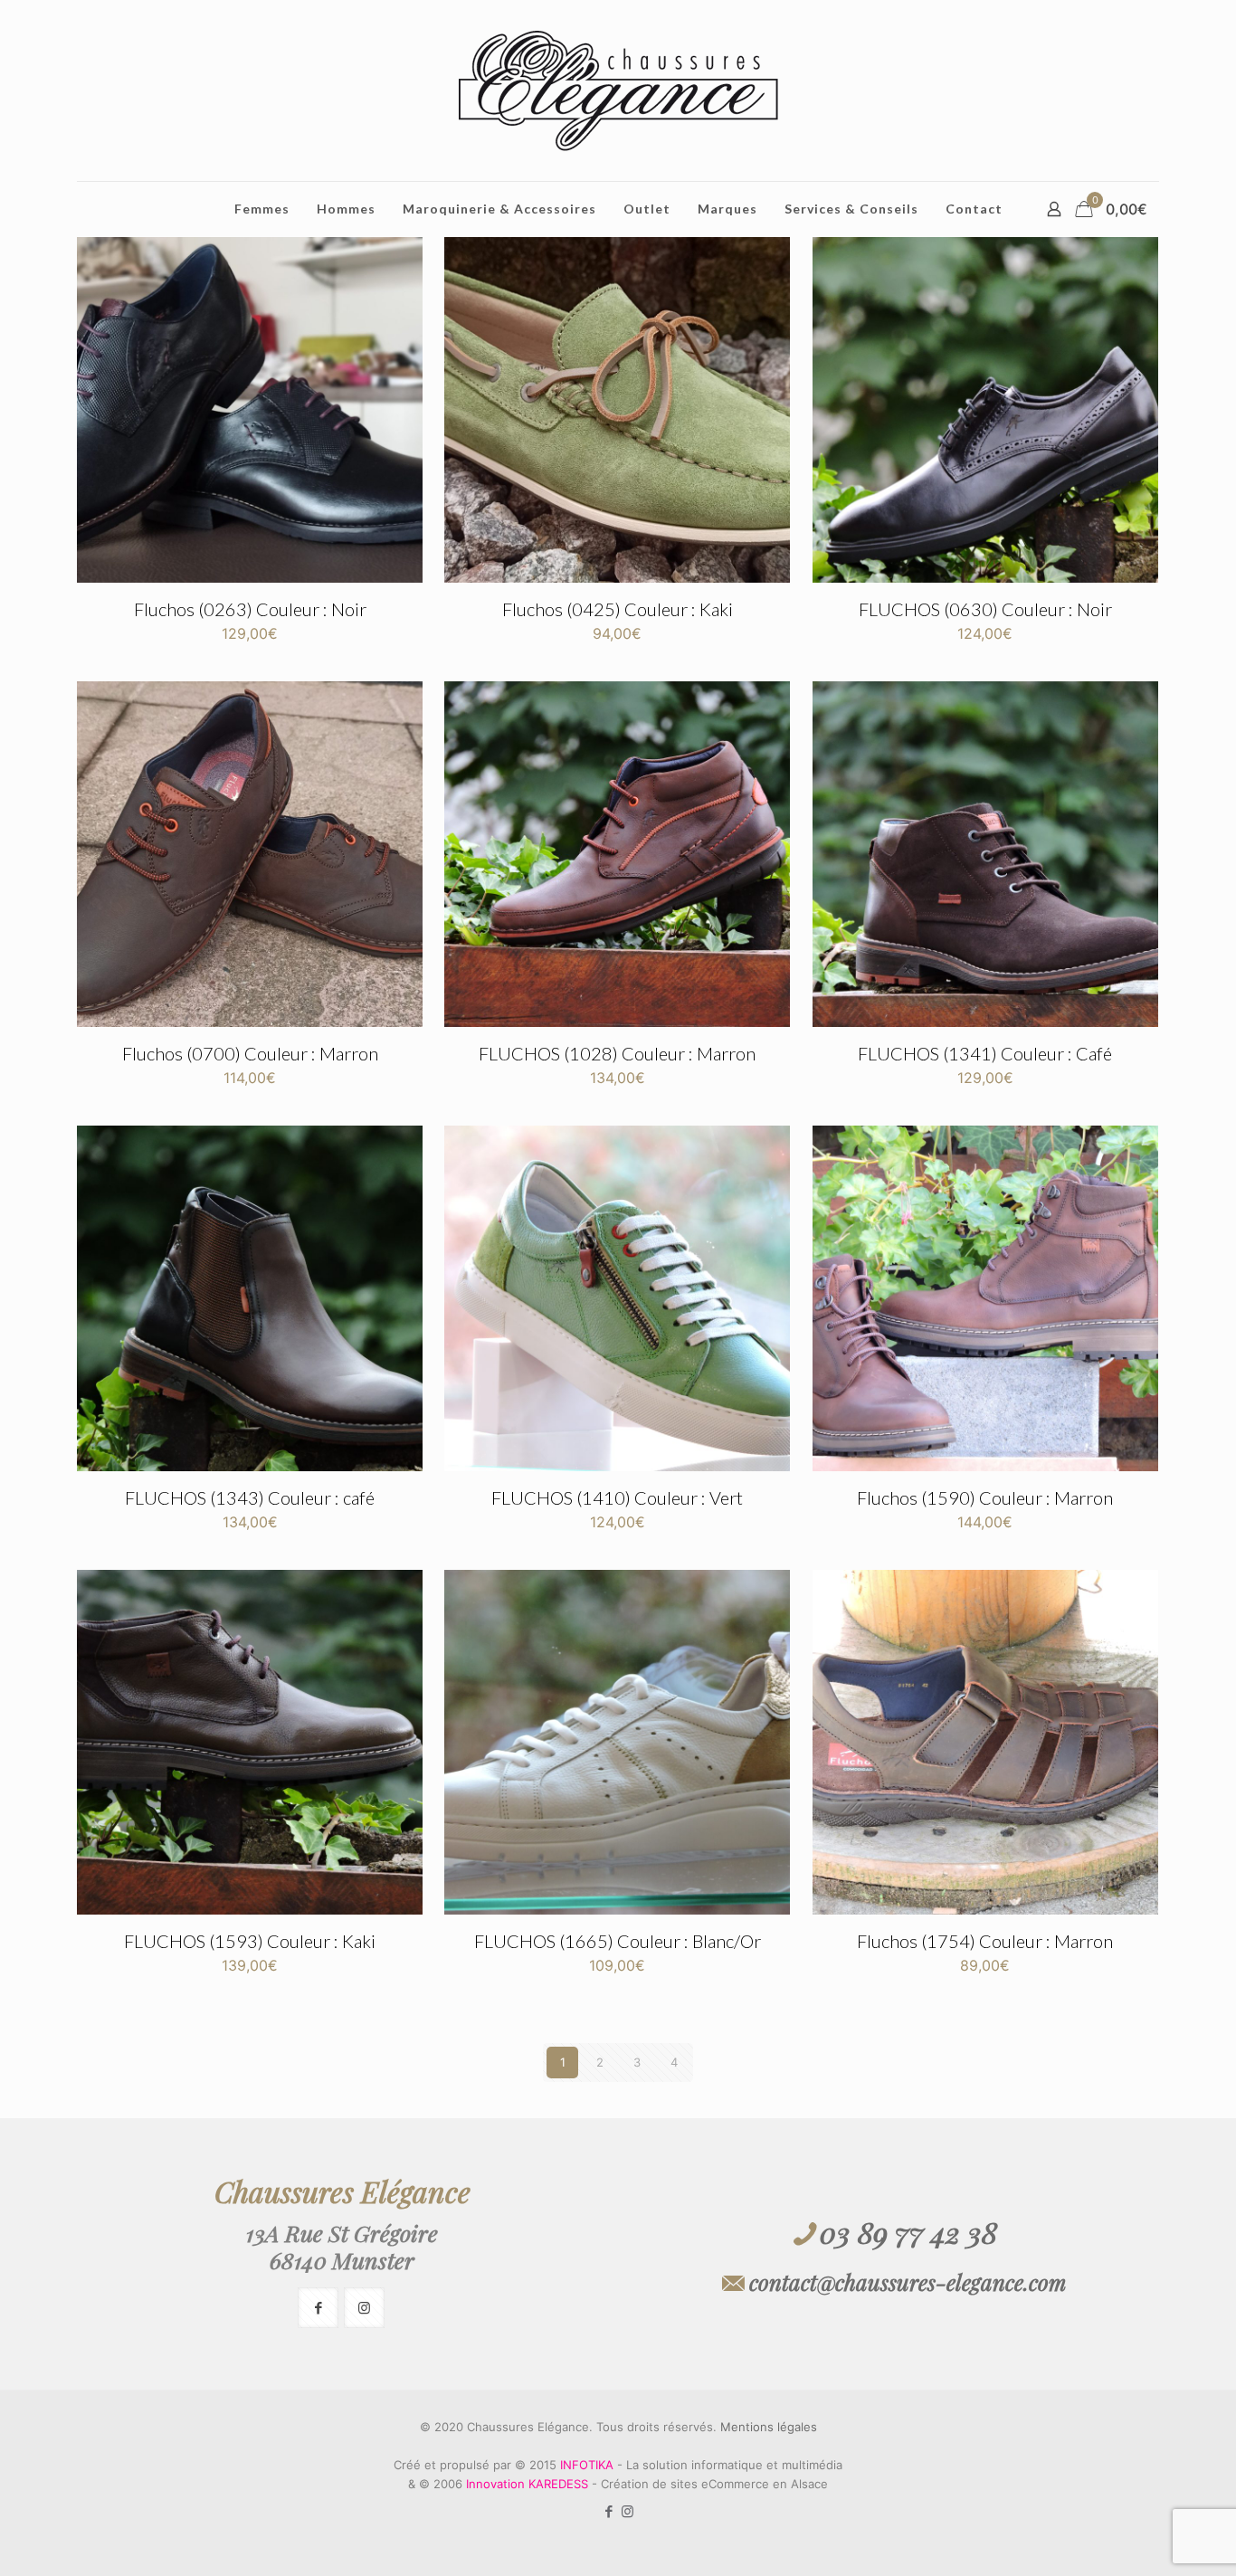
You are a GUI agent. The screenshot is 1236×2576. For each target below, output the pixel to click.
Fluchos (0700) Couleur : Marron (250, 1053)
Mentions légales (769, 2427)
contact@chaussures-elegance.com (908, 2282)
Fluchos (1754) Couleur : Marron (985, 1941)
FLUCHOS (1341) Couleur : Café (985, 1053)
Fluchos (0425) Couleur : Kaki (618, 609)
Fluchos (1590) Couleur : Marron (985, 1497)
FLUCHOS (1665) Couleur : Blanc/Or (618, 1941)
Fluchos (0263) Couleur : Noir (250, 609)
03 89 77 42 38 (908, 2232)
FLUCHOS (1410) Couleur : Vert (617, 1497)
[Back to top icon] (1149, 2539)
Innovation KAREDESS (527, 2484)
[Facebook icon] (608, 2511)
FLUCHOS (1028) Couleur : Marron (617, 1053)
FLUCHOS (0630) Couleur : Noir (985, 609)
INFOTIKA (587, 2465)
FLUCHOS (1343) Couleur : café (250, 1497)
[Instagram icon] (628, 2511)
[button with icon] (318, 2308)
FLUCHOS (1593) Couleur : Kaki (250, 1941)
